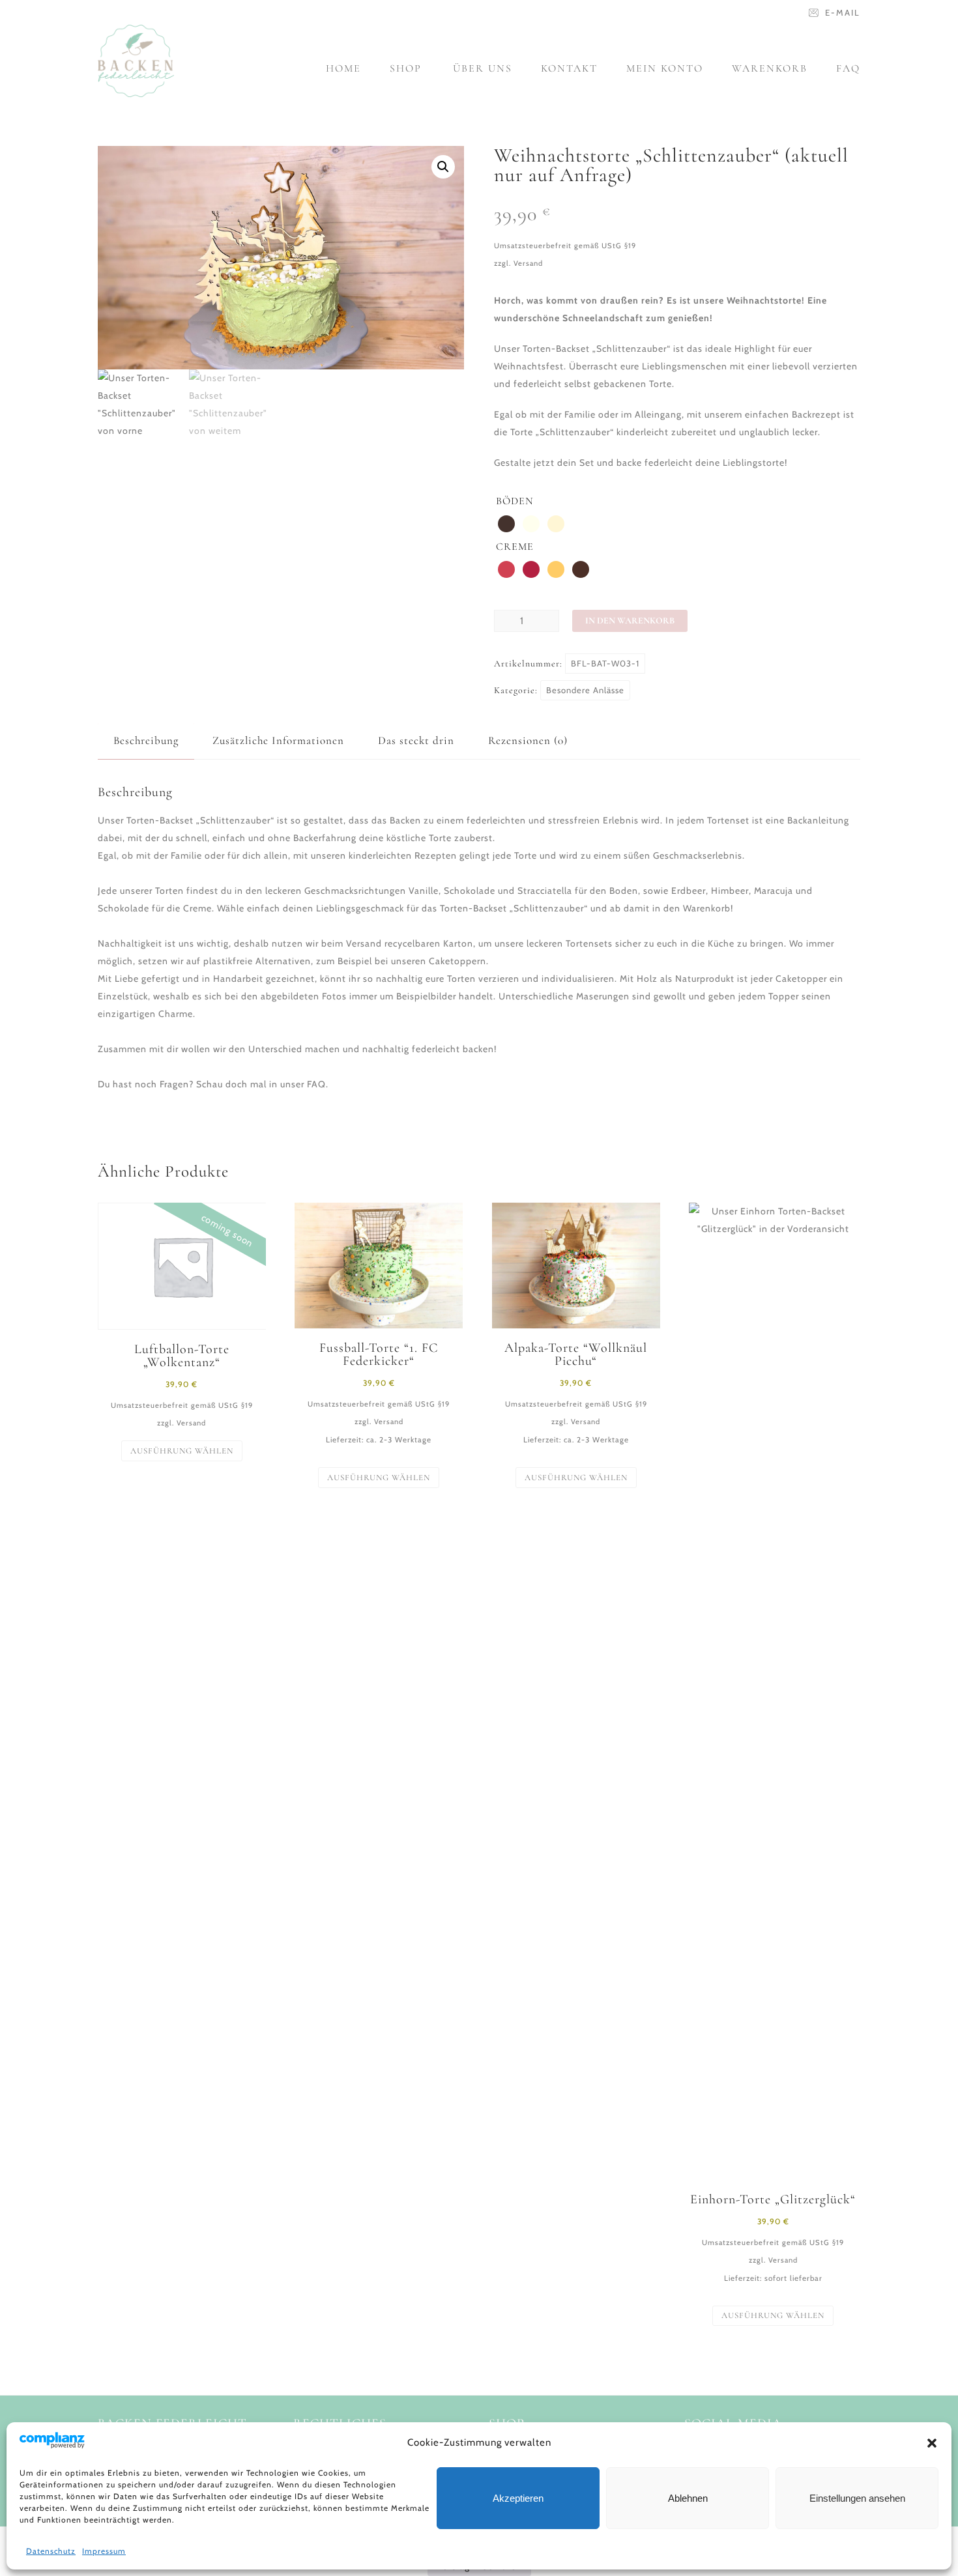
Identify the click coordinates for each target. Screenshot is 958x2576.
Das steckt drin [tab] (416, 740)
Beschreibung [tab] (146, 740)
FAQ (848, 68)
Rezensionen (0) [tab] (528, 740)
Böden (515, 501)
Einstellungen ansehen (857, 2498)
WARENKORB (770, 68)
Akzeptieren (518, 2498)
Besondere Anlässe (585, 690)
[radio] (506, 524)
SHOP (406, 68)
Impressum (104, 2551)
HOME (343, 68)
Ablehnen (688, 2498)
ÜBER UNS (483, 68)
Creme (515, 547)
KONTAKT (569, 68)
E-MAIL (843, 12)
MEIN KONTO (665, 68)
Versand (528, 263)
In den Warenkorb (630, 621)
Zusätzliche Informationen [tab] (278, 740)
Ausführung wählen (182, 1451)
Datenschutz (51, 2551)
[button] (932, 2443)
